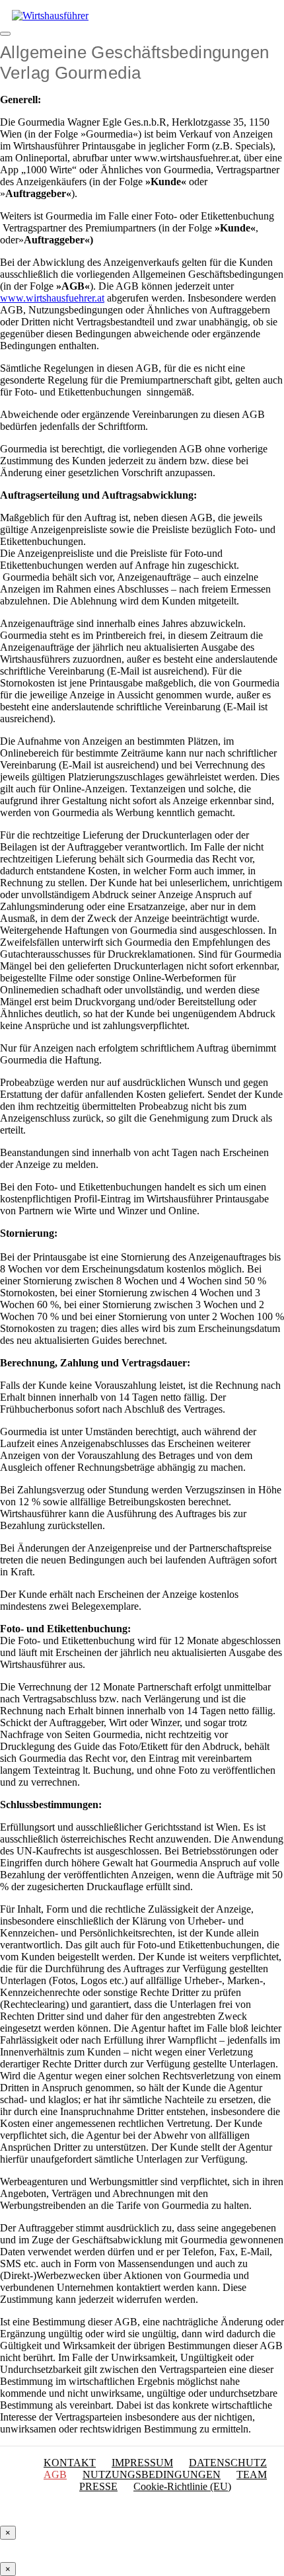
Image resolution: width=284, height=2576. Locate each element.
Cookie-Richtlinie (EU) (182, 2486)
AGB (55, 2474)
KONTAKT (70, 2463)
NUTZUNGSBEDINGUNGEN (152, 2474)
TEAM (252, 2474)
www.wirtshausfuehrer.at (52, 298)
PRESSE (98, 2486)
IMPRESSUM (142, 2463)
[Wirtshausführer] (50, 16)
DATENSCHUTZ (228, 2463)
